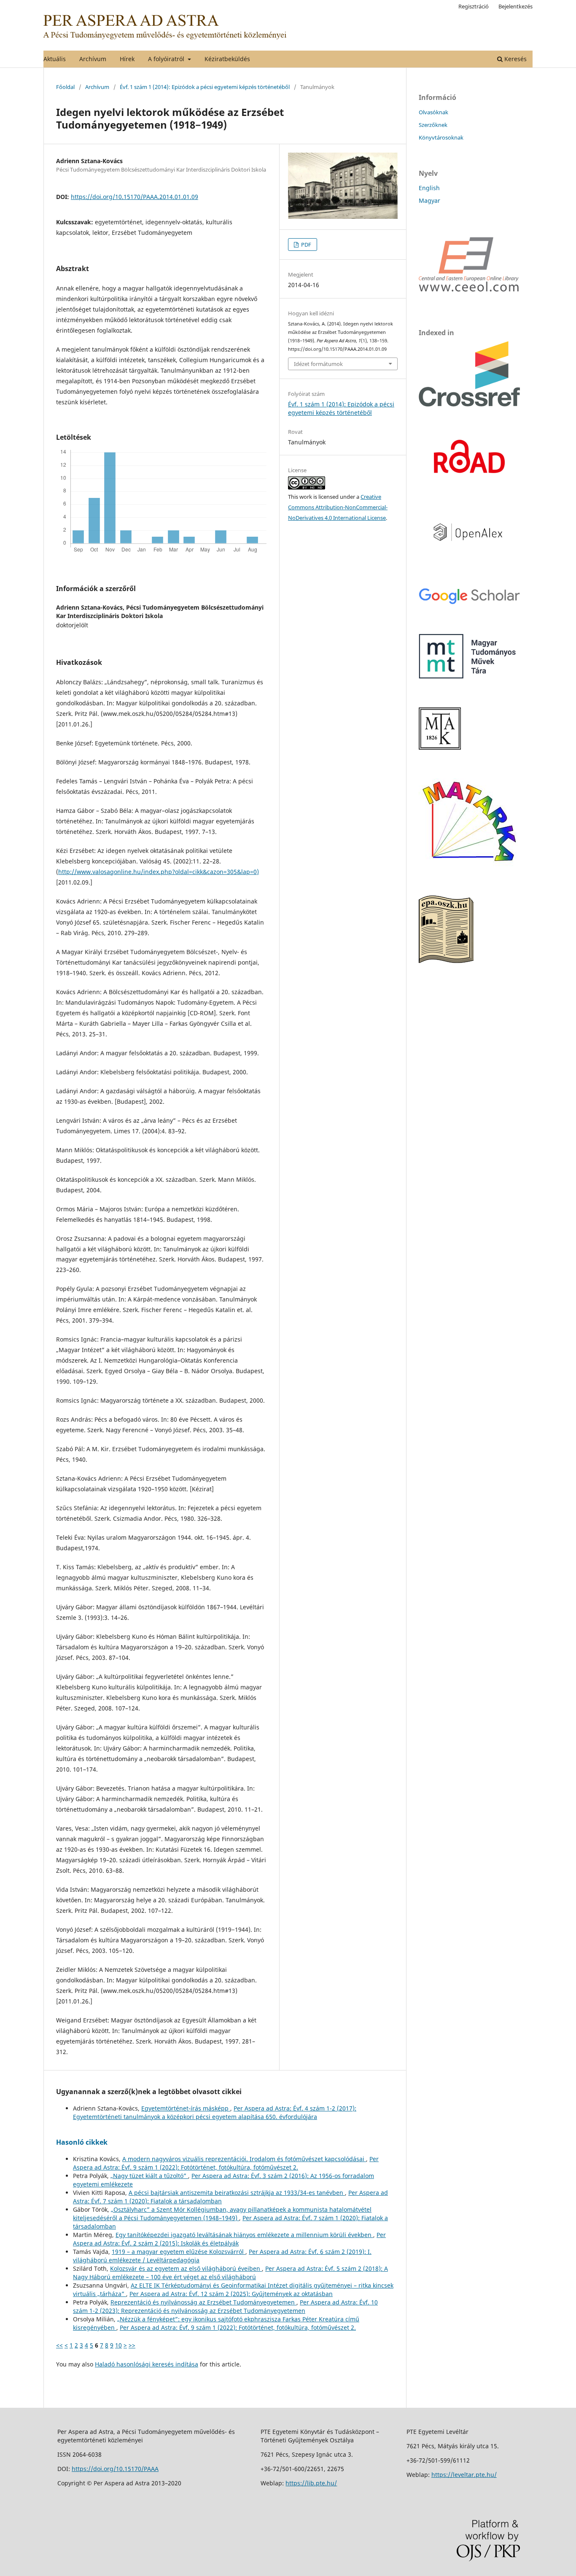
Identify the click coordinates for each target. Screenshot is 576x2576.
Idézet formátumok (318, 364)
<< (59, 2345)
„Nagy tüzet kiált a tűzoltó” (149, 2176)
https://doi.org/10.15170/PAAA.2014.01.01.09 (135, 197)
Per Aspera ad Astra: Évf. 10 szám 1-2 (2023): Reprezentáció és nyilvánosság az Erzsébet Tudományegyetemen (225, 2306)
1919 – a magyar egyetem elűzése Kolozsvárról (179, 2252)
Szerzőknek (433, 125)
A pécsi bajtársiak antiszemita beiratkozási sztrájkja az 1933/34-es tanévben (237, 2193)
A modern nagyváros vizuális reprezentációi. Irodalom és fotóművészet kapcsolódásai (244, 2159)
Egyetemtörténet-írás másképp (186, 2108)
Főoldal (65, 87)
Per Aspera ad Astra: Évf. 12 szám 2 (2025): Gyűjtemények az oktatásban (231, 2294)
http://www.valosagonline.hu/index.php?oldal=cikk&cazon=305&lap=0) (159, 872)
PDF (305, 245)
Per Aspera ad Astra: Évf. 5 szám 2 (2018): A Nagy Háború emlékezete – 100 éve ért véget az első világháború (230, 2273)
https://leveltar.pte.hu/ (464, 2475)
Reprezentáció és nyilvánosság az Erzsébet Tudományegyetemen (203, 2302)
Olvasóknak (433, 112)
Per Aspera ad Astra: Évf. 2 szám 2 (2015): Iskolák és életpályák (229, 2239)
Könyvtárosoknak (441, 137)
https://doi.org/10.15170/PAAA (115, 2469)
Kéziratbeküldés (227, 59)
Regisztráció (474, 6)
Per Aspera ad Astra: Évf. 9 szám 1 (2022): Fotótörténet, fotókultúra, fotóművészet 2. (226, 2163)
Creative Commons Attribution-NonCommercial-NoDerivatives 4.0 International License (338, 507)
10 (118, 2345)
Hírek (127, 59)
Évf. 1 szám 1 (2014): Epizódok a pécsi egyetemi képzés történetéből (205, 87)
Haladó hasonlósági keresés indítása (147, 2364)
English (429, 188)
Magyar (429, 200)
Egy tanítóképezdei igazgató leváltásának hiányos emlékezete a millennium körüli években (244, 2235)
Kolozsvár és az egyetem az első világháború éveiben (186, 2268)
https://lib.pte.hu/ (311, 2483)
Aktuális (55, 59)
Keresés (515, 59)
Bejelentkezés (515, 6)
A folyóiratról (167, 59)
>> (132, 2345)
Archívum (93, 59)
